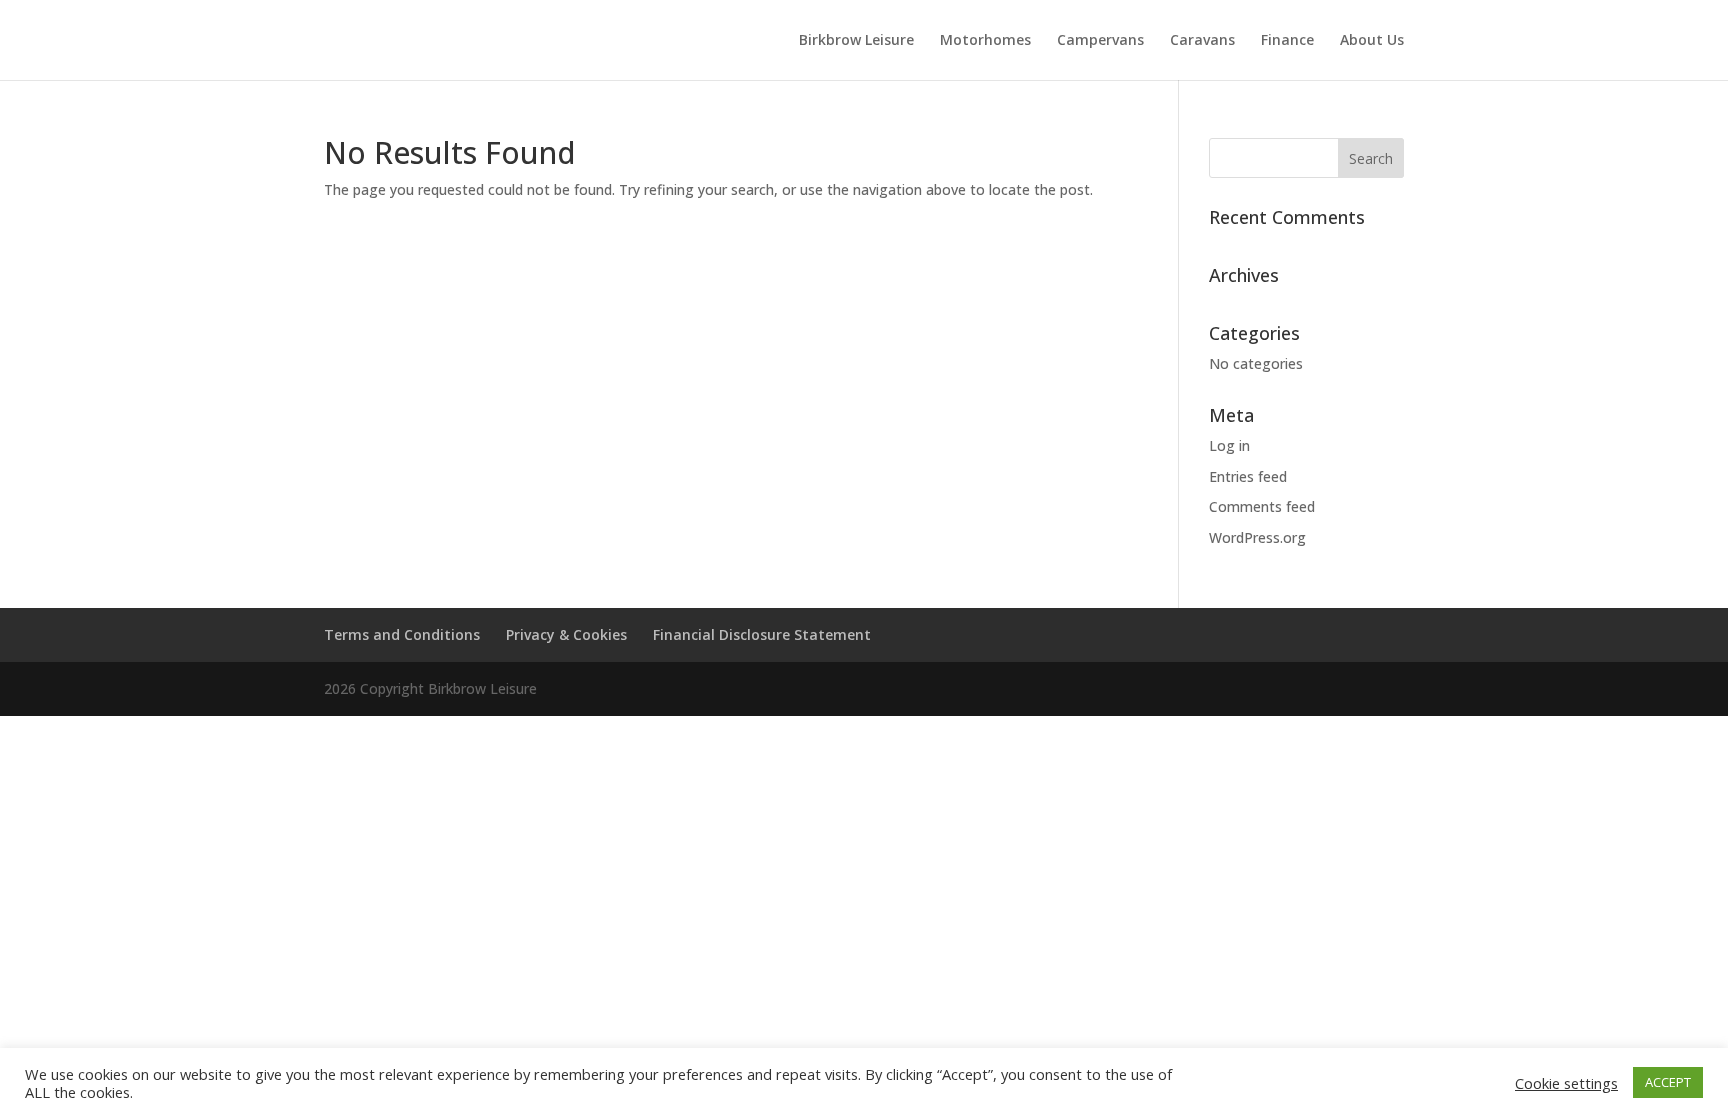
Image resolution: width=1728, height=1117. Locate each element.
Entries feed (1248, 476)
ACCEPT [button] (1668, 1082)
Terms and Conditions (402, 634)
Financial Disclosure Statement (762, 634)
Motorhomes (985, 41)
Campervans (1100, 41)
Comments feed (1262, 506)
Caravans (1202, 41)
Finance (1287, 41)
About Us (1372, 41)
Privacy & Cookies (566, 634)
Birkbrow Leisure (856, 41)
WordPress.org (1257, 537)
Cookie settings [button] (1566, 1083)
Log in (1229, 445)
